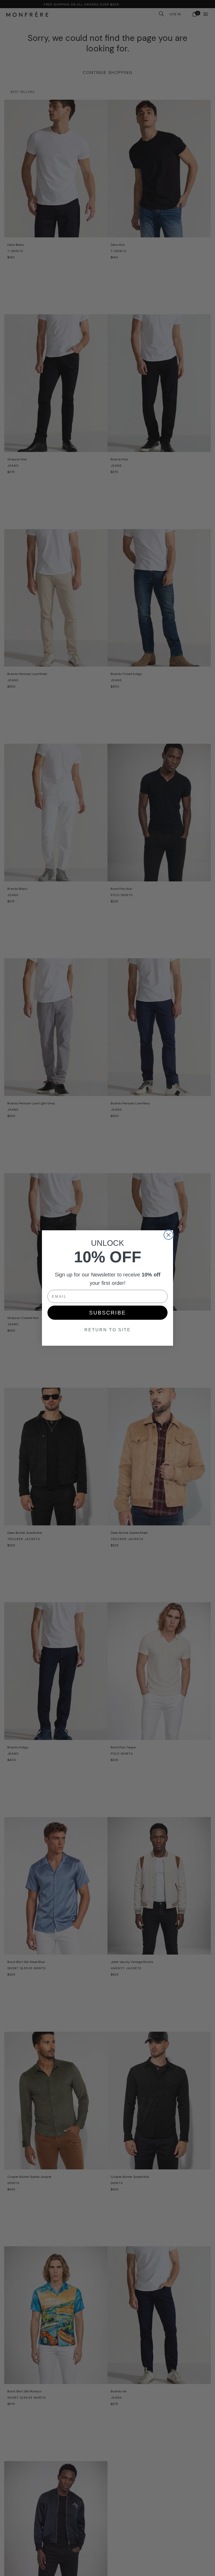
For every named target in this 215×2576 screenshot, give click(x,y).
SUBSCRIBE (107, 1313)
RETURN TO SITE (108, 1330)
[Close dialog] (168, 1235)
